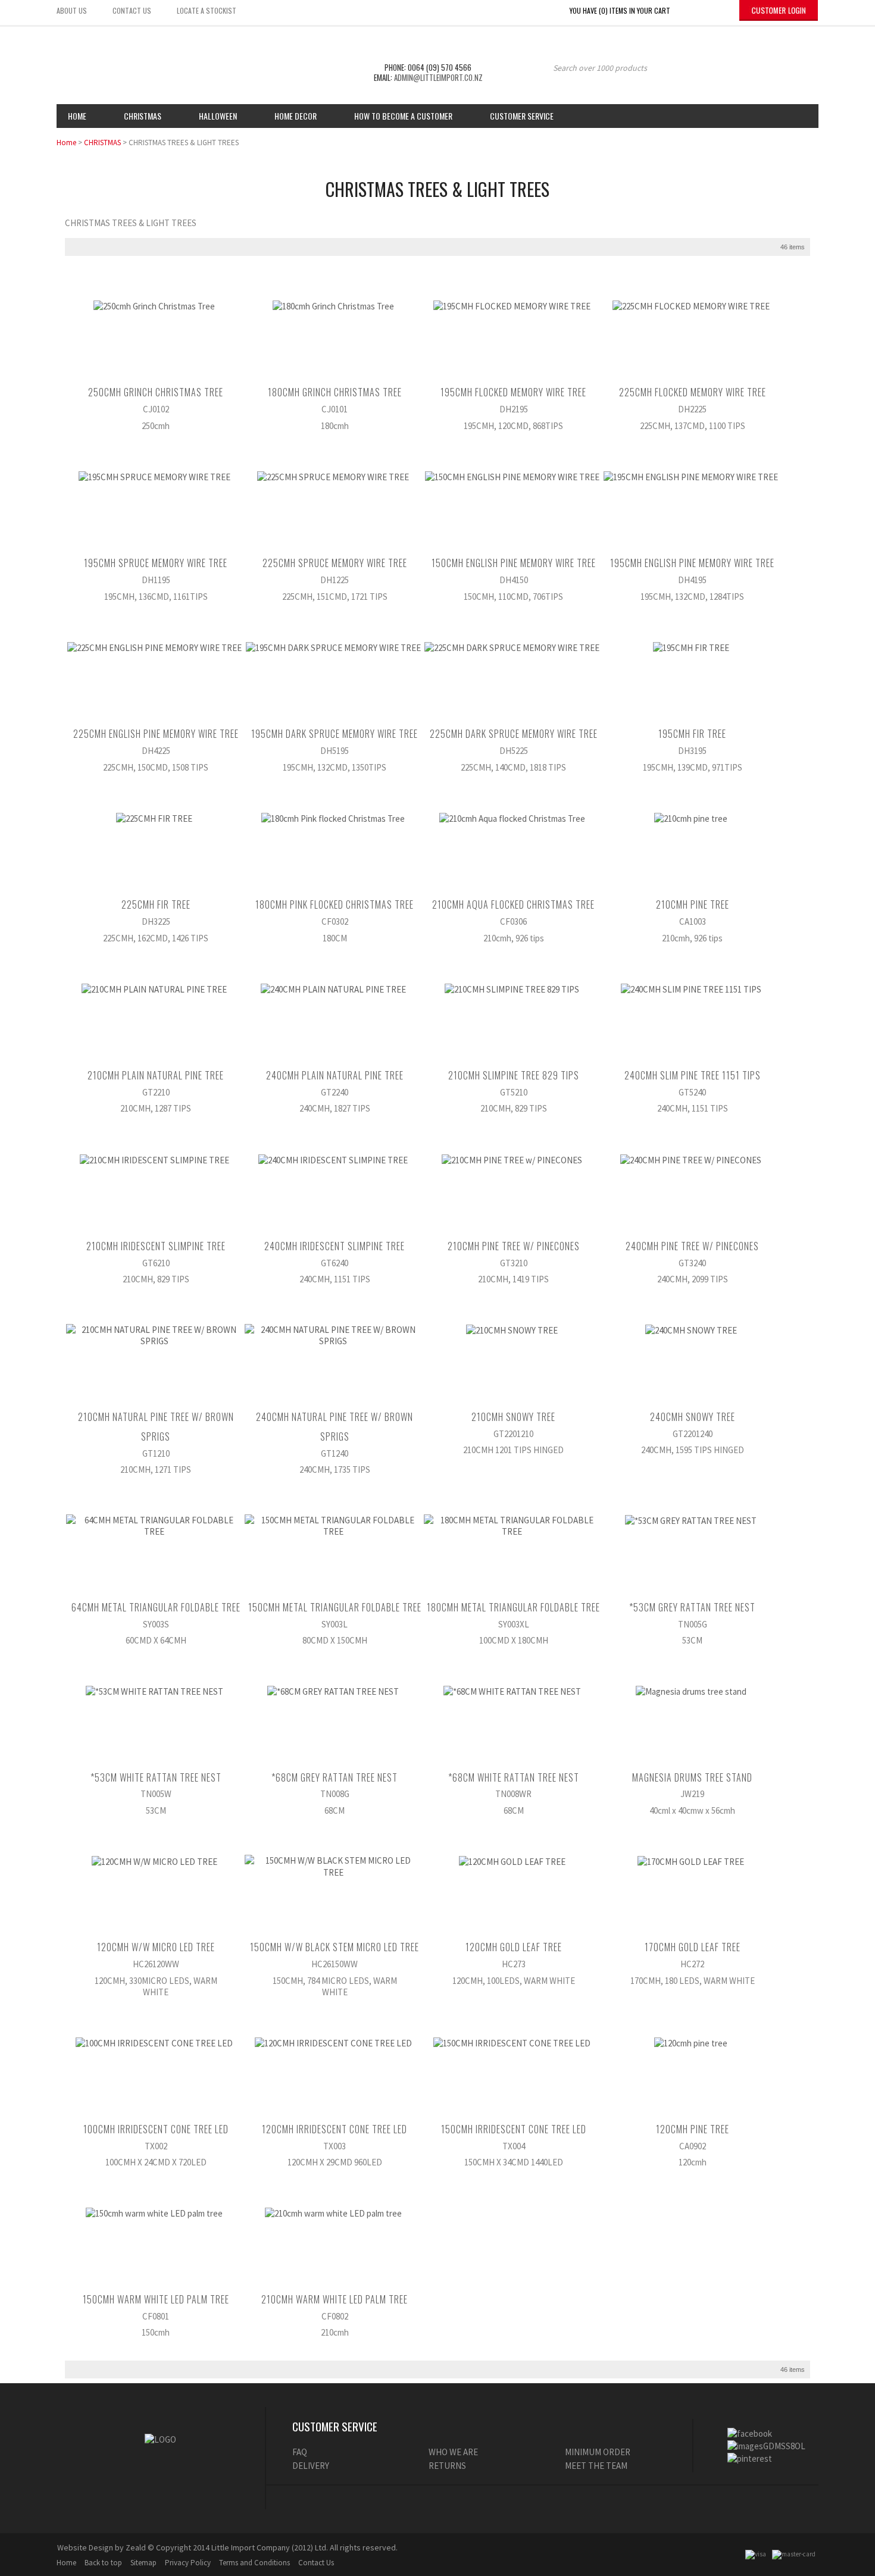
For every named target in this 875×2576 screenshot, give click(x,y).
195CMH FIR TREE (692, 734)
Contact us (132, 10)
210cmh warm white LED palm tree (335, 2299)
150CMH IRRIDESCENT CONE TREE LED (514, 2129)
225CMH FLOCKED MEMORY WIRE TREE (693, 392)
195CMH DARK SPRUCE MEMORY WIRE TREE (335, 734)
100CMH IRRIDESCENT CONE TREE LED (156, 2129)
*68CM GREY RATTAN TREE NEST (335, 1777)
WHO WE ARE (453, 2452)
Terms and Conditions (254, 2563)
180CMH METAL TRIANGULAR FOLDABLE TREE (513, 1607)
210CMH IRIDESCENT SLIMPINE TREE (156, 1246)
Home (77, 116)
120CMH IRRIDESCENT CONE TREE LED (335, 2129)
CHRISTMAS (102, 143)
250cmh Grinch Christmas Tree (156, 392)
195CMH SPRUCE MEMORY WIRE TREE (156, 563)
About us (72, 10)
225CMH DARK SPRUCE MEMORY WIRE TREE (514, 734)
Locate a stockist (207, 10)
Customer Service (522, 116)
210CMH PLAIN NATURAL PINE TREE (156, 1075)
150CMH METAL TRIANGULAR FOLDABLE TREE (335, 1607)
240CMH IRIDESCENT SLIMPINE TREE (335, 1246)
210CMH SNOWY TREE (513, 1417)
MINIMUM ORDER (598, 2452)
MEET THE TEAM (596, 2466)
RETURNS (447, 2466)
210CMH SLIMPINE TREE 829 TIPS (514, 1075)
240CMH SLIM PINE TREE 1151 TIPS (693, 1075)
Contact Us (316, 2563)
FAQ (300, 2452)
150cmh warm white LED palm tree (156, 2299)
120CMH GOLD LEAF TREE (514, 1947)
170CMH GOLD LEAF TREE (693, 1947)
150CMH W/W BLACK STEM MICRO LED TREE (335, 1947)
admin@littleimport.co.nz (438, 77)
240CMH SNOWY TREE (693, 1417)
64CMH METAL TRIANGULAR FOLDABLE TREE (156, 1607)
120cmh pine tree (693, 2129)
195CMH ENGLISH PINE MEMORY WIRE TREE (692, 563)
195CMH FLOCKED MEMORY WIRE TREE (513, 392)
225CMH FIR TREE (156, 904)
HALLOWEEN (218, 116)
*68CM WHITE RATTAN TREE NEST (514, 1777)
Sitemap (143, 2563)
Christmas (143, 116)
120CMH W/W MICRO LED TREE (156, 1947)
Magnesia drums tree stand (692, 1777)
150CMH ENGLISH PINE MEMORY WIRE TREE (514, 563)
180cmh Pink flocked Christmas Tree (335, 904)
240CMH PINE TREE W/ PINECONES (692, 1246)
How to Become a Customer (403, 116)
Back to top (103, 2563)
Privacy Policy (188, 2563)
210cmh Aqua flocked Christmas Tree (513, 904)
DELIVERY (311, 2466)
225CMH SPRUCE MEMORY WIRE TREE (335, 563)
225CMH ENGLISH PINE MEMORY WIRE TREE (156, 734)
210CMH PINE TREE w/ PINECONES (514, 1246)
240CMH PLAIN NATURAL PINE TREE (335, 1075)
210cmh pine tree (693, 904)
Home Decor (296, 116)
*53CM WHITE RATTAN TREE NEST (156, 1777)
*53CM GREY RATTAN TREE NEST (692, 1607)
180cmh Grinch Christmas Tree (335, 392)
